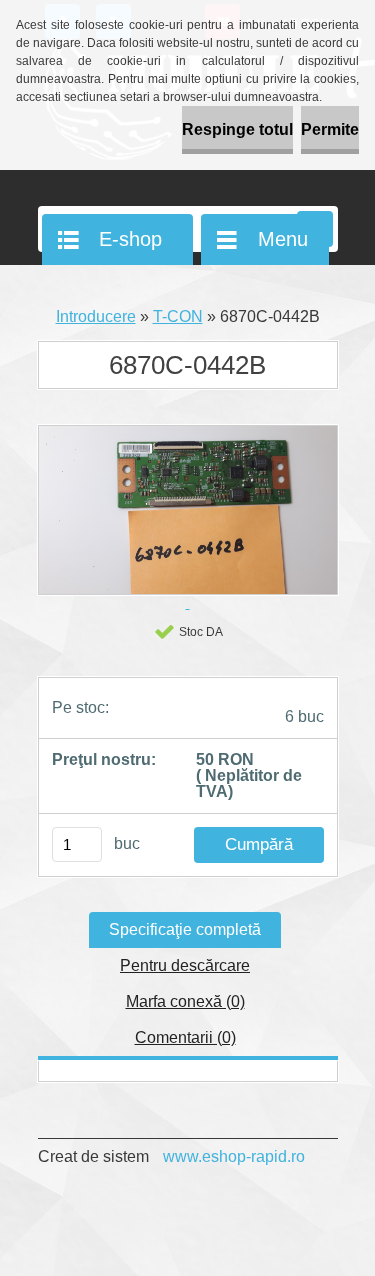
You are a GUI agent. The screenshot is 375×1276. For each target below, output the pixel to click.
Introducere (96, 316)
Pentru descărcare (185, 965)
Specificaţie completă (185, 929)
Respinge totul (237, 129)
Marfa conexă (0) (185, 1001)
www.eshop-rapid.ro (234, 1156)
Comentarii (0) (185, 1037)
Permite (330, 129)
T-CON (178, 316)
